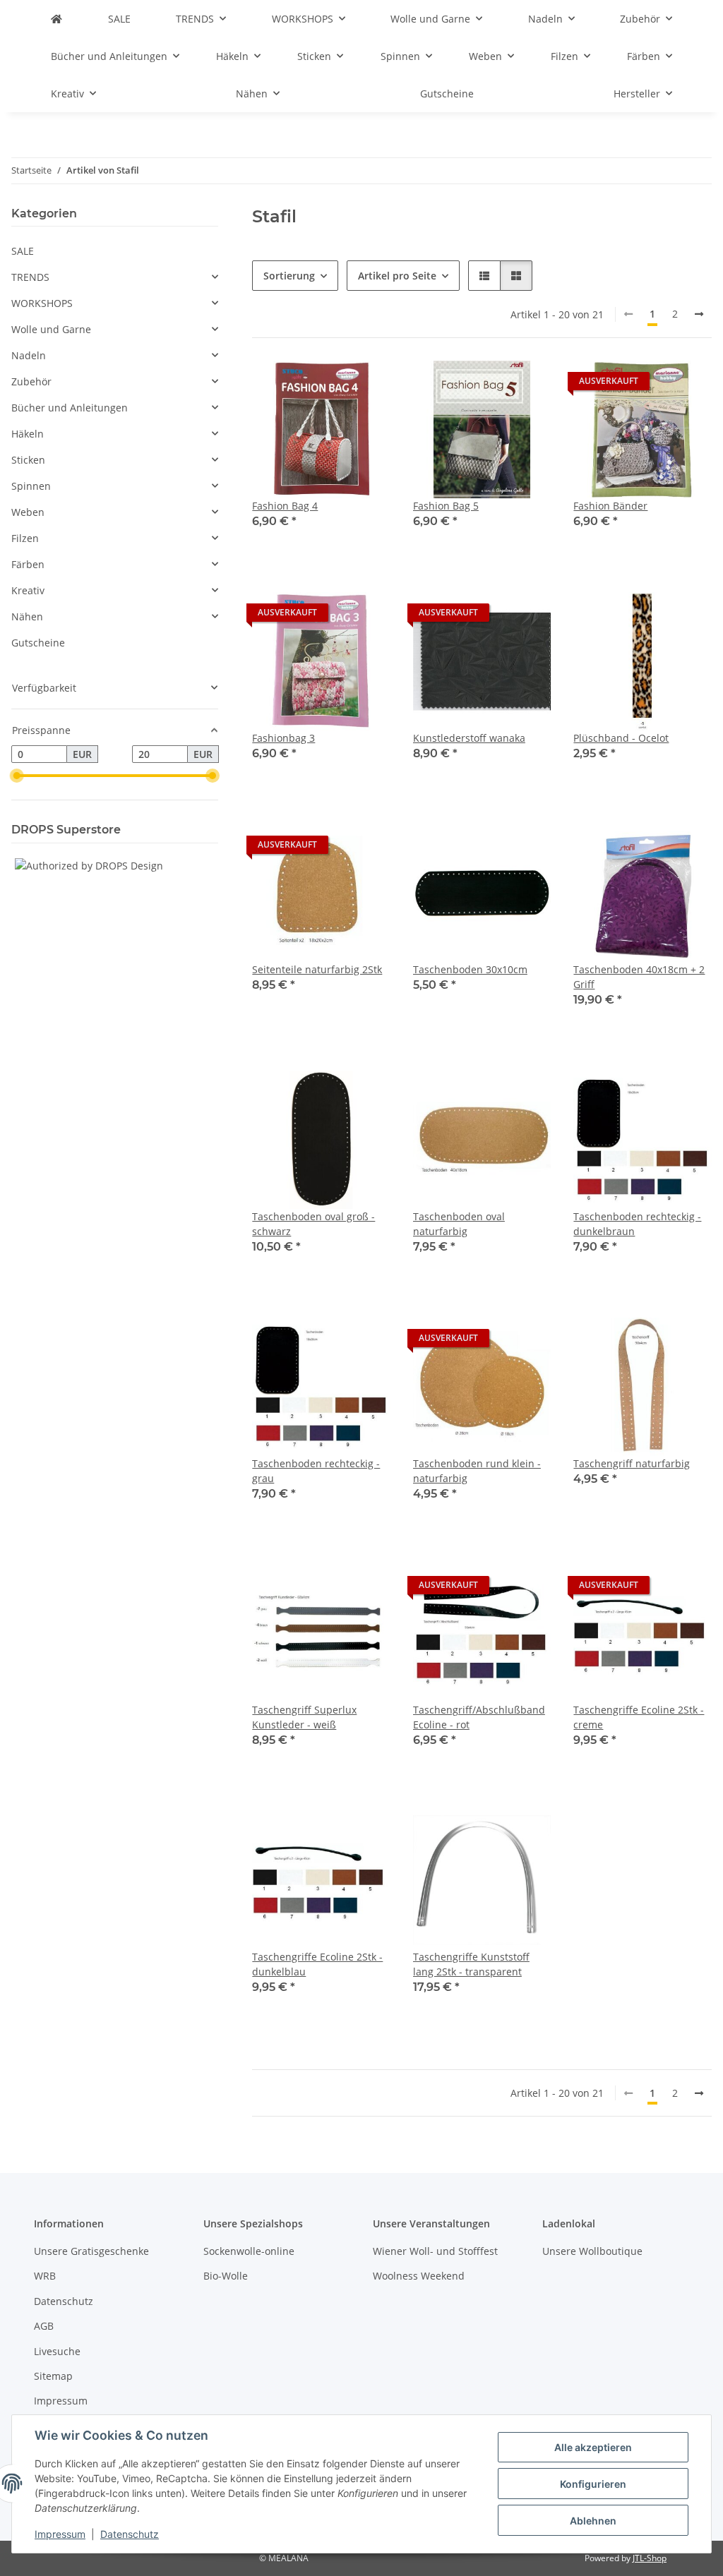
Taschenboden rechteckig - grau (316, 1471)
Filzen (25, 538)
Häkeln (28, 434)
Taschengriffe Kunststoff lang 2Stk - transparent (471, 1964)
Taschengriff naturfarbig (632, 1463)
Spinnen (31, 486)
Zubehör (31, 381)
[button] (484, 276)
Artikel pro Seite (397, 276)
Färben (28, 564)
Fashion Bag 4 (285, 506)
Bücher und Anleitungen (70, 408)
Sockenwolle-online (249, 2251)
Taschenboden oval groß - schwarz (313, 1224)
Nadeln (29, 355)
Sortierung (289, 276)
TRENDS (30, 277)
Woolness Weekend (419, 2276)
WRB (45, 2276)
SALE (23, 251)
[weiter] (699, 314)
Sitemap (53, 2376)
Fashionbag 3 (283, 738)
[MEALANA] (56, 19)
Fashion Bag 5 (446, 506)
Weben (28, 512)
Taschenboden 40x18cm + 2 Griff (639, 977)
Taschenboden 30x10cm (470, 969)
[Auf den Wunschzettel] (366, 385)
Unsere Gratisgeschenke (91, 2251)
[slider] (17, 776)
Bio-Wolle (226, 2276)
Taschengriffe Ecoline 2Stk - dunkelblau (317, 1964)
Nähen (27, 616)
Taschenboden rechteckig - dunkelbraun (637, 1224)
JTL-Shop (650, 2558)
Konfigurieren (593, 2484)
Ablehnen (593, 2521)
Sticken (28, 460)
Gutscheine (38, 643)
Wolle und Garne (51, 329)
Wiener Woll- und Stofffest (435, 2251)
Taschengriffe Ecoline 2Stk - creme (639, 1717)
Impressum (60, 2534)
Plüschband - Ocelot (621, 738)
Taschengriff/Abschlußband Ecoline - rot (479, 1717)
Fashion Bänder (610, 506)
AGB (44, 2326)
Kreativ (28, 590)
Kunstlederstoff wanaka (469, 738)
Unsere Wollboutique (592, 2251)
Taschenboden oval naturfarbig (459, 1224)
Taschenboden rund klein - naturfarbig (477, 1471)
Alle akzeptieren (593, 2447)
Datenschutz (130, 2534)
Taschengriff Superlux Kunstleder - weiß (304, 1717)
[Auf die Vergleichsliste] (330, 385)
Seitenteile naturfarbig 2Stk (317, 969)
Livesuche (57, 2351)
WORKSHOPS (42, 303)
